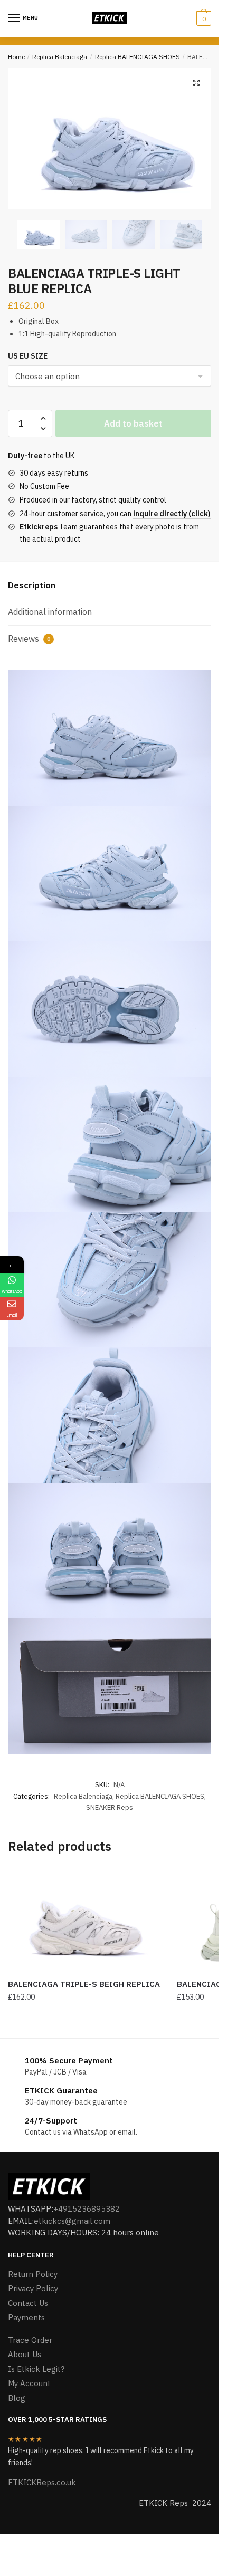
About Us (25, 2354)
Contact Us (28, 2303)
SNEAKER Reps (110, 1807)
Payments (26, 2317)
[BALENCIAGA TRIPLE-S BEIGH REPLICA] (84, 1920)
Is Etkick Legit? (36, 2369)
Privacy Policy (33, 2288)
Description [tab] (32, 585)
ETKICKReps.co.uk (42, 2482)
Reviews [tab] (29, 639)
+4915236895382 (87, 2209)
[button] (196, 83)
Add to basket (133, 423)
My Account (29, 2383)
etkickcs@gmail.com (72, 2221)
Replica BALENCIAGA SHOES (138, 57)
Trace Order (30, 2340)
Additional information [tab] (50, 612)
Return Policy (33, 2274)
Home (16, 57)
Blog (17, 2398)
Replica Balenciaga (60, 57)
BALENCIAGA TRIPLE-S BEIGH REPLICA (84, 1984)
